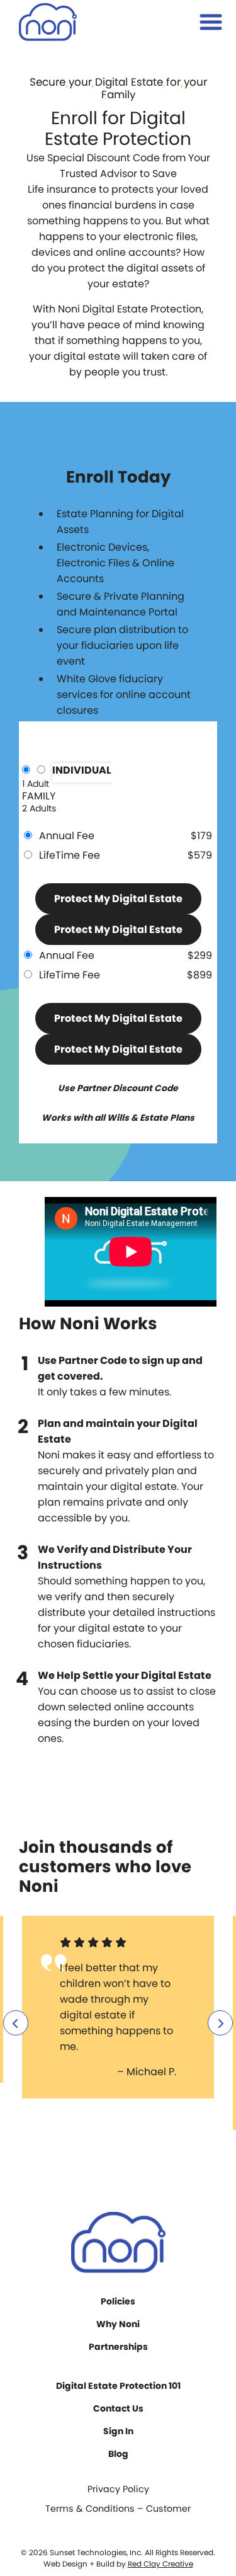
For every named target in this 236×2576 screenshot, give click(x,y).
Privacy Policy (118, 2489)
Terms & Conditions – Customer (118, 2509)
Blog (118, 2454)
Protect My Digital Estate (118, 899)
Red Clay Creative (160, 2564)
